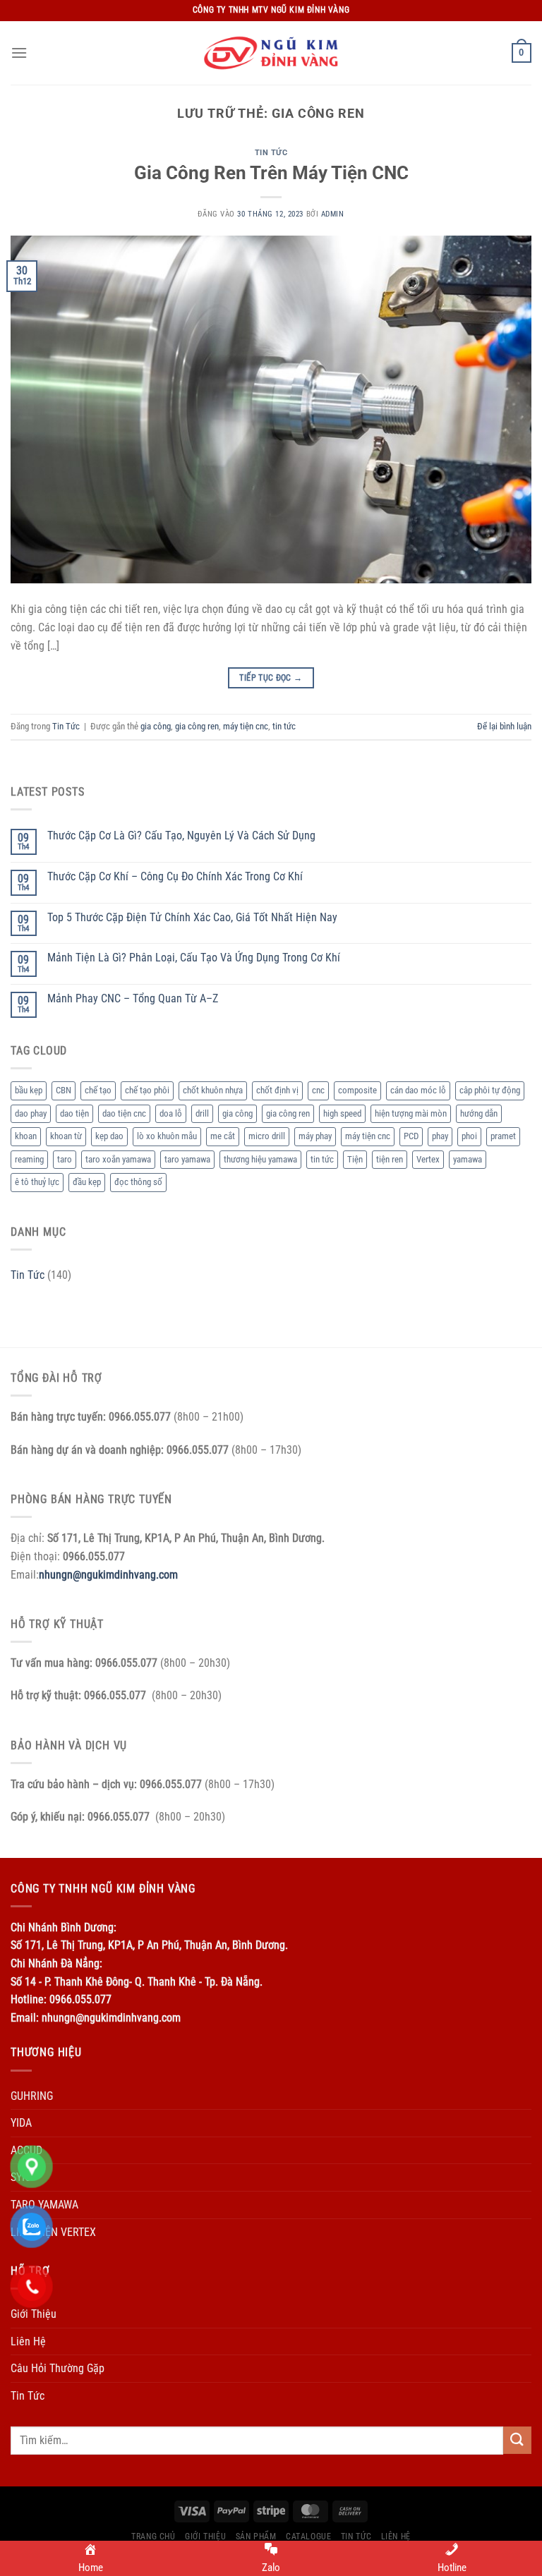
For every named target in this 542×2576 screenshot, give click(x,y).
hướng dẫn (479, 1113)
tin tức (284, 726)
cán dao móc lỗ (418, 1090)
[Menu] (19, 53)
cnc (318, 1090)
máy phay (315, 1136)
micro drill (267, 1136)
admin (333, 214)
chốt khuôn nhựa (213, 1090)
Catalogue (309, 2536)
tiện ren (390, 1159)
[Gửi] (517, 2440)
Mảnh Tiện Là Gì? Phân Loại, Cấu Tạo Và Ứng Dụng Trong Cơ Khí (194, 958)
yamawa (468, 1159)
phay (440, 1136)
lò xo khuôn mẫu (167, 1136)
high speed (342, 1113)
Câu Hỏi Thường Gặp (58, 2368)
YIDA (21, 2123)
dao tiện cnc (124, 1113)
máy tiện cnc (246, 726)
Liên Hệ (28, 2341)
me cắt (223, 1136)
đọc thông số (138, 1182)
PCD (411, 1136)
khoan (26, 1136)
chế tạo (98, 1090)
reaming (29, 1159)
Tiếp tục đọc (271, 678)
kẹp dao (109, 1136)
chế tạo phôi (147, 1090)
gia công (156, 726)
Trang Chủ (153, 2536)
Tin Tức (271, 153)
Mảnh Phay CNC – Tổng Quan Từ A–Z (133, 998)
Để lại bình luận (504, 726)
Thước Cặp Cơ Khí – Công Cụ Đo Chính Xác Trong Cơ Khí (175, 876)
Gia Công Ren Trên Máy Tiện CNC (271, 173)
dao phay (31, 1113)
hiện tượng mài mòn (411, 1113)
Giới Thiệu (205, 2536)
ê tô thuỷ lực (37, 1182)
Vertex (428, 1159)
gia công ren (197, 726)
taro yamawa (187, 1159)
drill (202, 1113)
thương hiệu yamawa (260, 1159)
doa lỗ (171, 1113)
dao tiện (74, 1113)
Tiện (355, 1159)
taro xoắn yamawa (118, 1159)
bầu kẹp (29, 1090)
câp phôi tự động (490, 1090)
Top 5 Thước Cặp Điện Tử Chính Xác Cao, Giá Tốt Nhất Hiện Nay (192, 917)
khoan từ (66, 1136)
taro (65, 1159)
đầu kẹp (87, 1182)
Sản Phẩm (256, 2536)
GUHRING (32, 2096)
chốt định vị (277, 1090)
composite (357, 1090)
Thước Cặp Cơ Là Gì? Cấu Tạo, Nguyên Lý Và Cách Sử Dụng (181, 836)
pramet (503, 1136)
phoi (469, 1136)
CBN (64, 1090)
